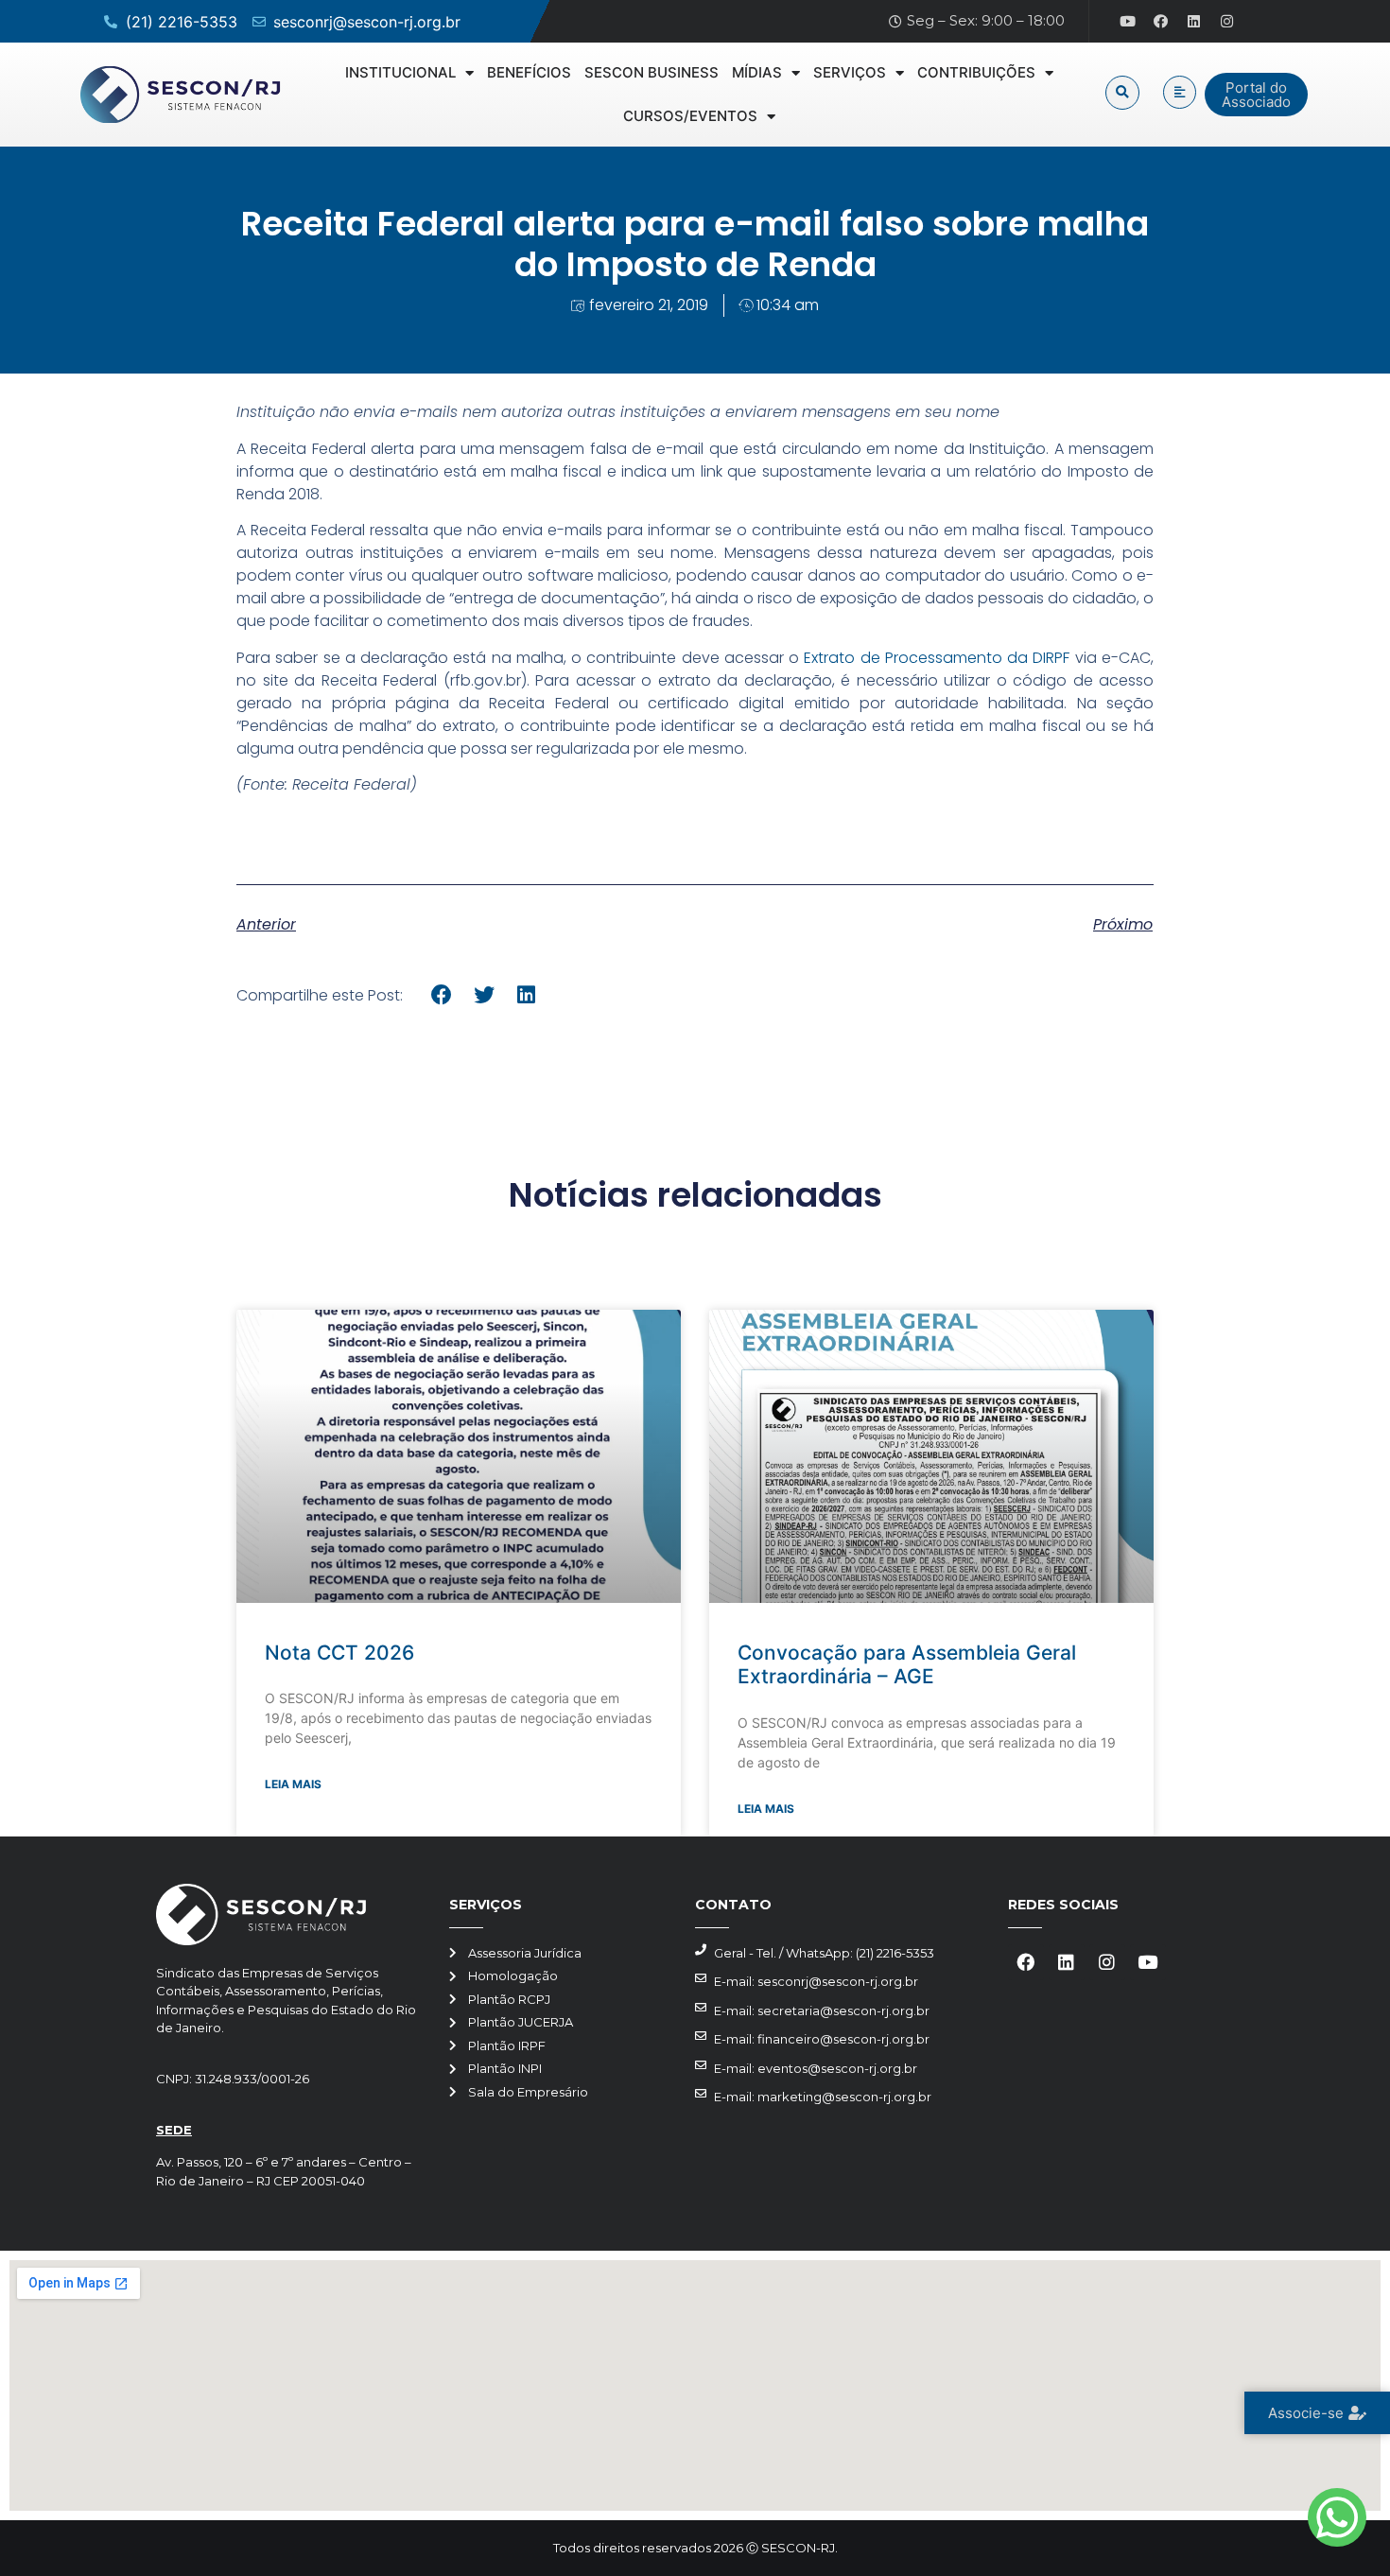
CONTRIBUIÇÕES (976, 72)
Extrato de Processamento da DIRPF (937, 658)
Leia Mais (293, 1784)
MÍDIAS (757, 72)
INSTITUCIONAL (400, 72)
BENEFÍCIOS (529, 72)
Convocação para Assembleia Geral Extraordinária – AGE (907, 1664)
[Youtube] (1128, 22)
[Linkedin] (1194, 22)
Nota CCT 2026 (339, 1653)
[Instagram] (1227, 22)
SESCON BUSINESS (652, 72)
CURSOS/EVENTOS (690, 116)
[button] (1122, 93)
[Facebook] (1161, 22)
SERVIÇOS (850, 72)
